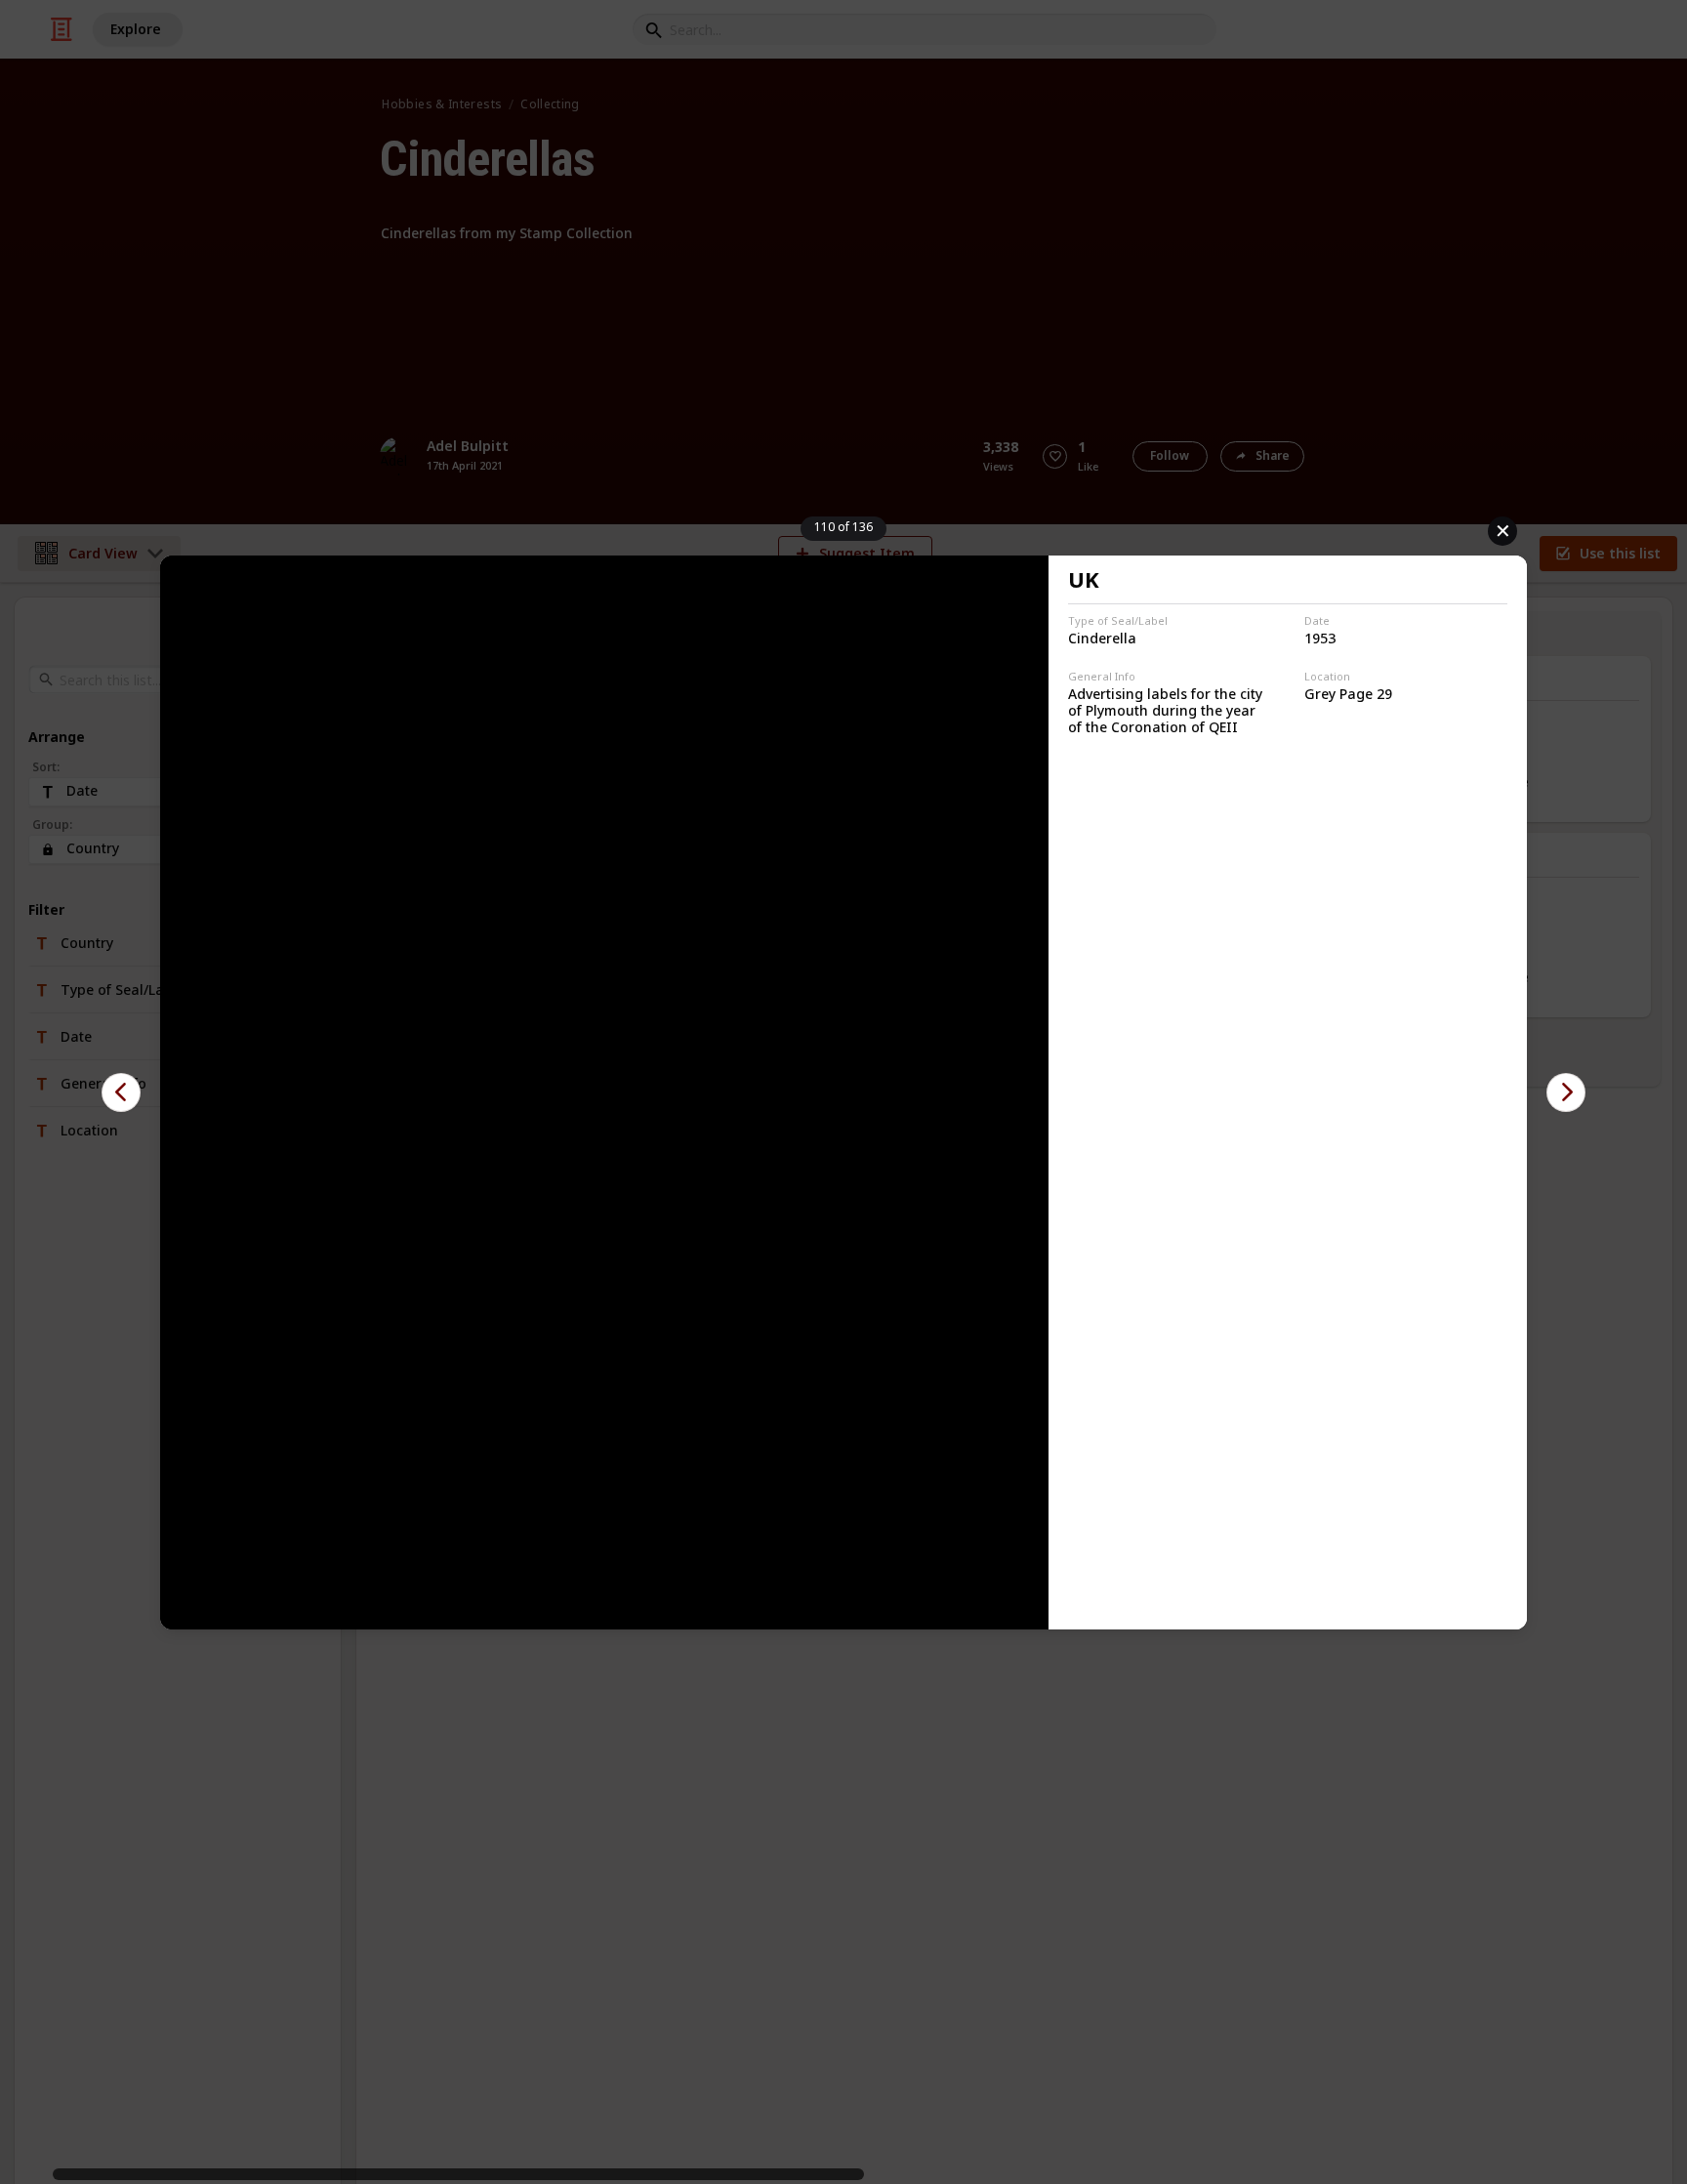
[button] (121, 1092)
